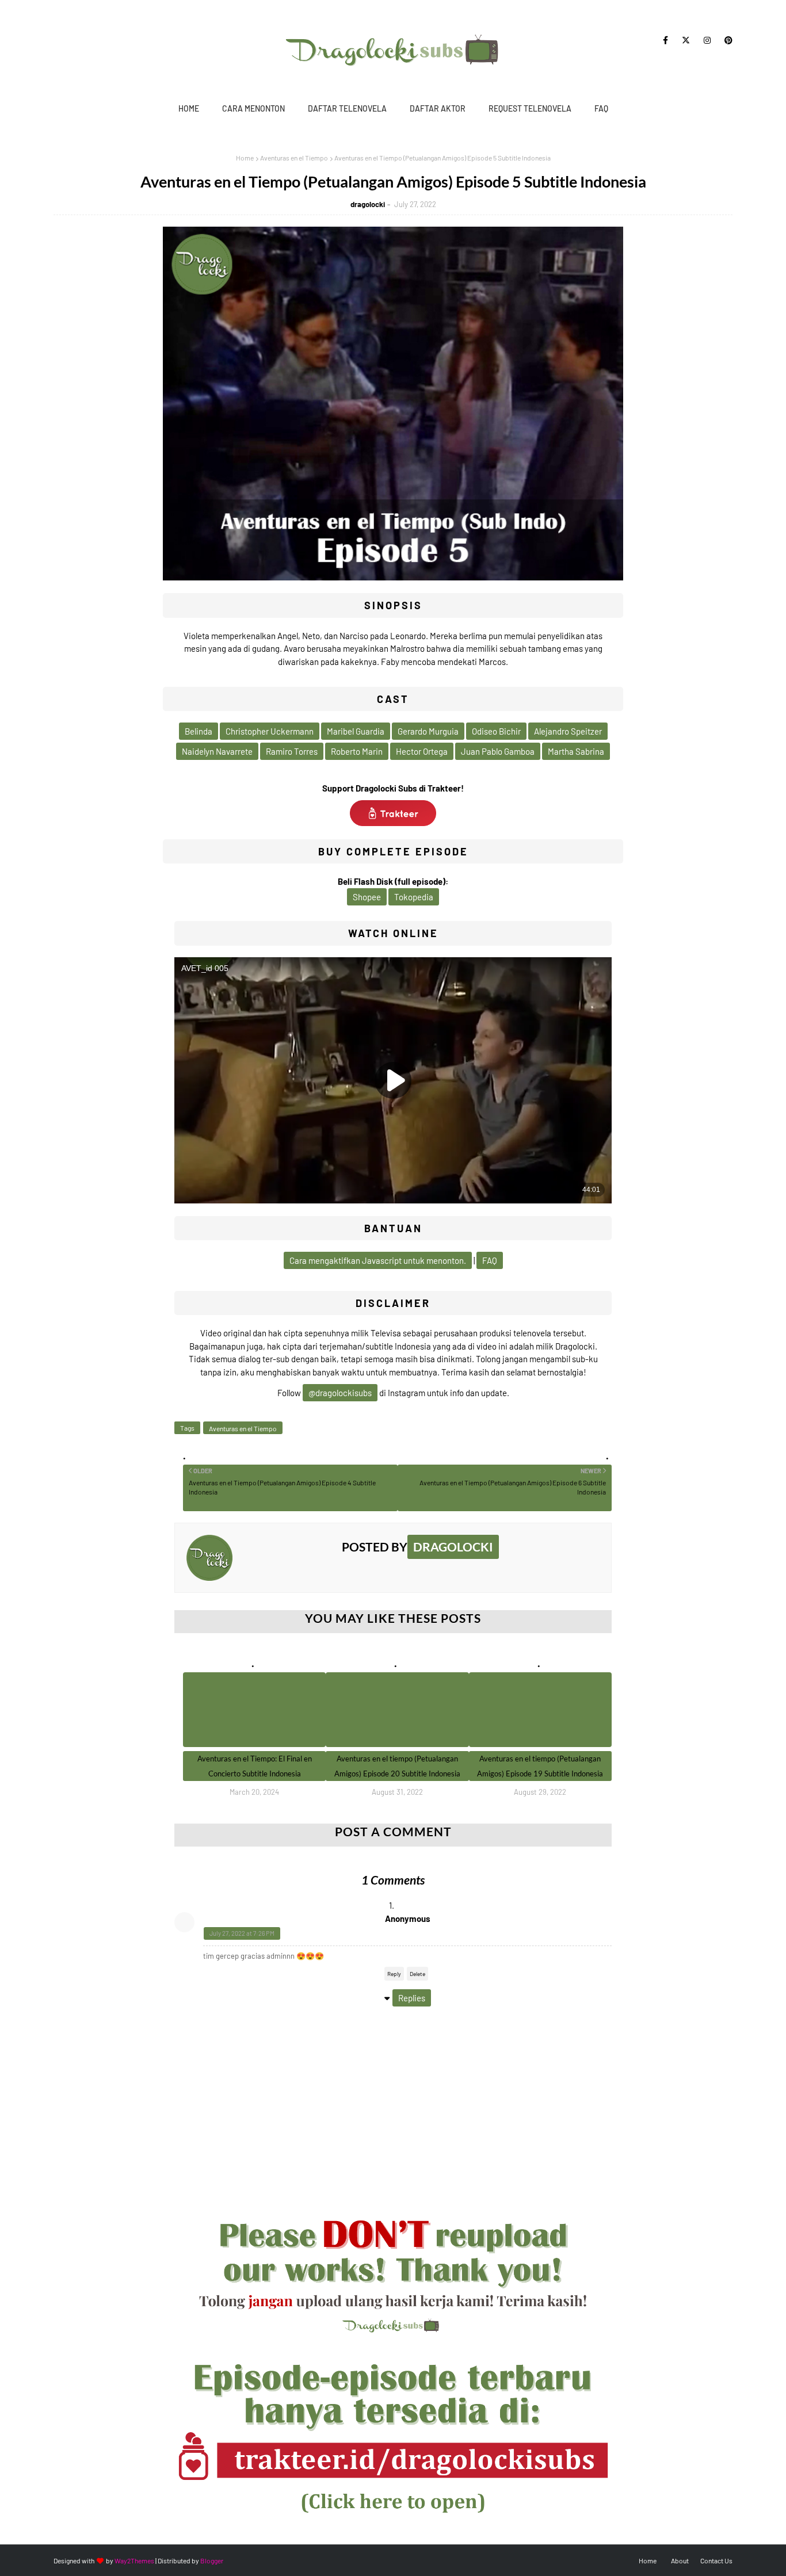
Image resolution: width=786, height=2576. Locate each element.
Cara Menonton (253, 108)
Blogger (212, 2560)
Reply (394, 1974)
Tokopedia (414, 897)
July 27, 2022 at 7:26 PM (242, 1933)
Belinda (199, 731)
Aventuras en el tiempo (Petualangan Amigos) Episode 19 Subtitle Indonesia (540, 1766)
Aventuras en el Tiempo (294, 158)
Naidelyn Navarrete (217, 751)
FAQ (601, 108)
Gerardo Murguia (428, 731)
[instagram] (707, 40)
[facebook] (665, 40)
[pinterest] (726, 40)
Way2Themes (134, 2560)
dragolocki (368, 204)
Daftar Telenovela (347, 108)
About (680, 2560)
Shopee (367, 897)
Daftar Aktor (438, 108)
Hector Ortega (422, 751)
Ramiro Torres (292, 751)
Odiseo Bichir (496, 731)
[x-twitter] (686, 40)
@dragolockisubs (340, 1393)
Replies (412, 1998)
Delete (417, 1974)
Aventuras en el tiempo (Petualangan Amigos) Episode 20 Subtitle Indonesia (397, 1766)
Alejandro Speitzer (568, 731)
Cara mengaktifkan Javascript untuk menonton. (378, 1260)
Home (189, 108)
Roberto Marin (357, 751)
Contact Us (716, 2560)
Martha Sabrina (576, 751)
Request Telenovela (530, 108)
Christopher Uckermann (270, 731)
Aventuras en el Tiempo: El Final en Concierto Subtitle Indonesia (255, 1766)
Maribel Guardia (356, 731)
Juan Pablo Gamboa (498, 751)
